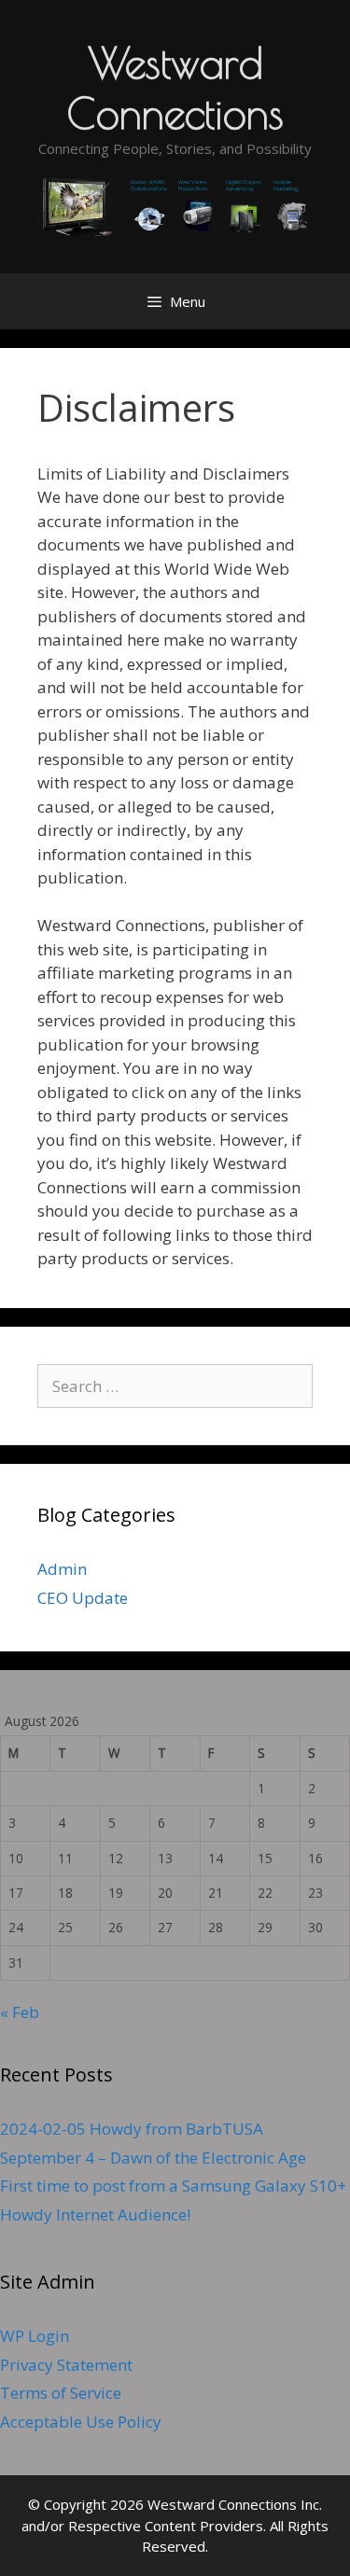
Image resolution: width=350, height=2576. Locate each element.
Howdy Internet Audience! (95, 2214)
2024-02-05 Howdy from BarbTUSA (132, 2129)
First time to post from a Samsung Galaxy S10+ (173, 2186)
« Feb (20, 2012)
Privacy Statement (66, 2365)
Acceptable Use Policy (81, 2422)
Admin (62, 1569)
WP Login (35, 2336)
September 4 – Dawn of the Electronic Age (153, 2158)
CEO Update (83, 1598)
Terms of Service (61, 2393)
